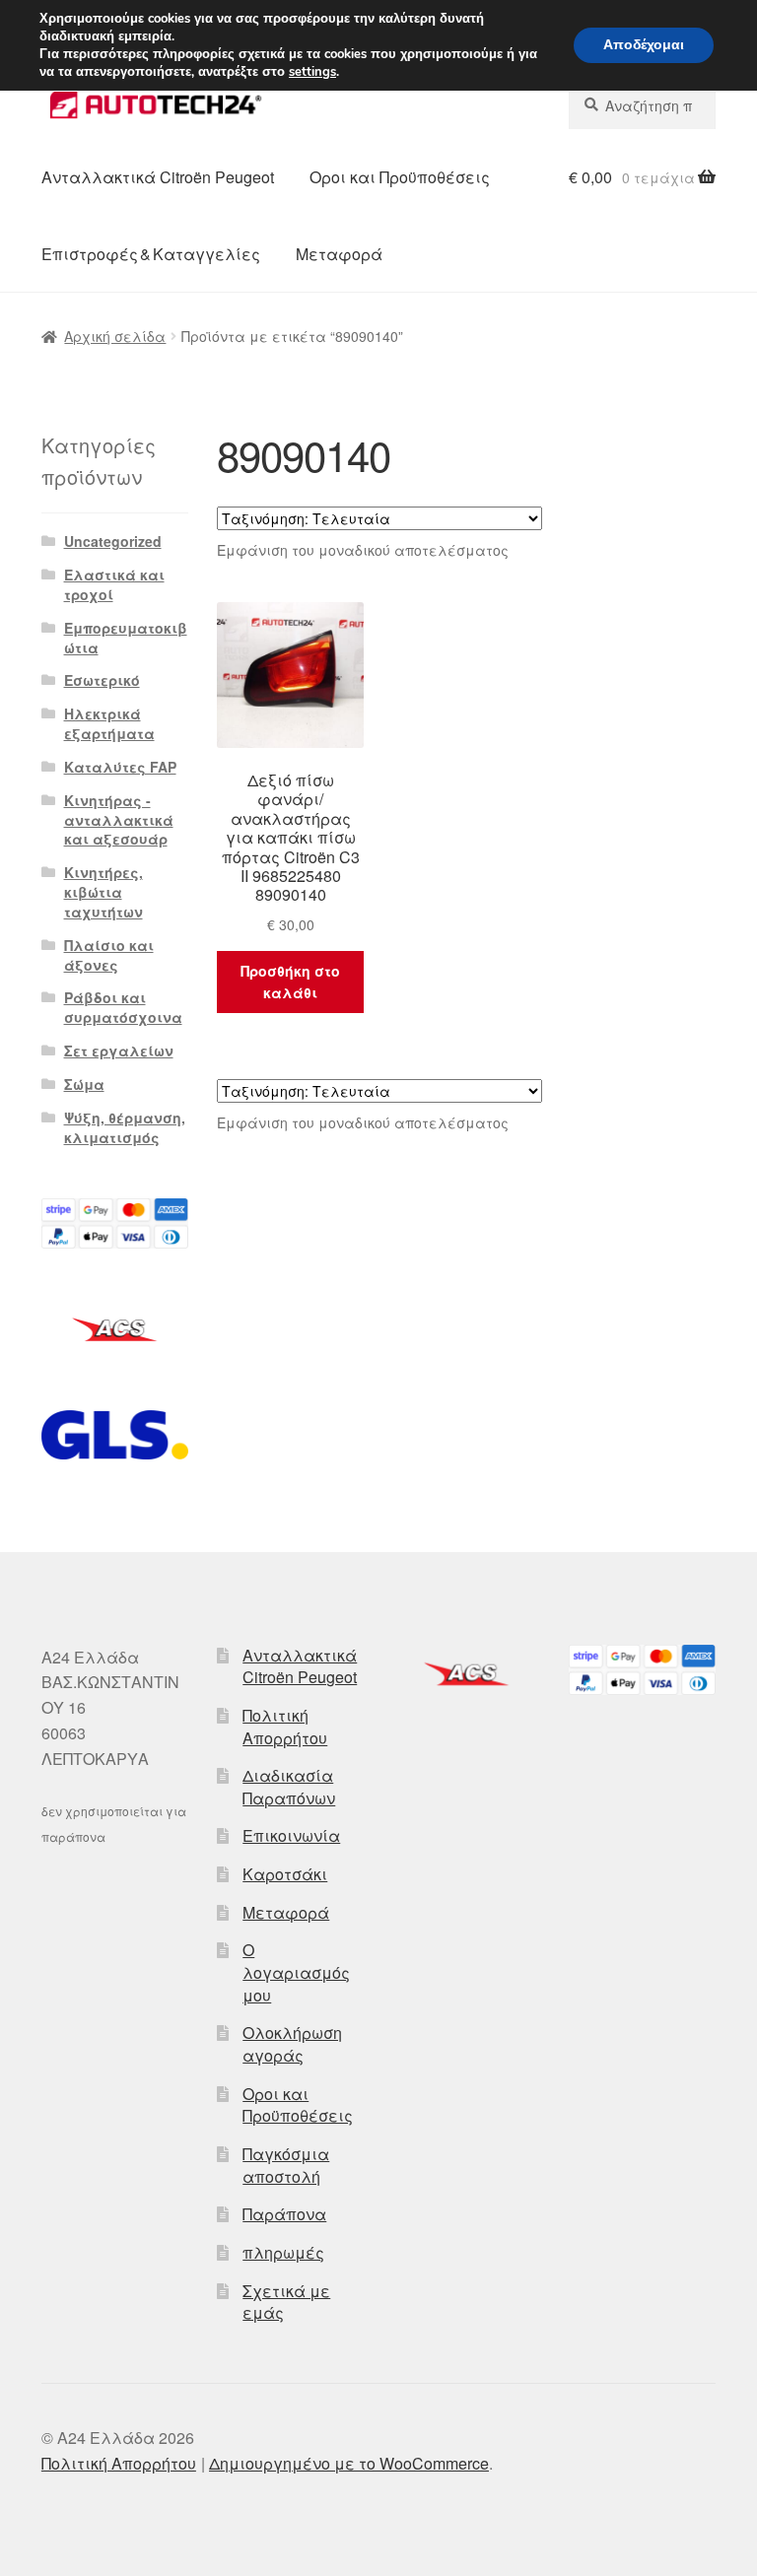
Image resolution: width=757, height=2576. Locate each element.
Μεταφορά (339, 254)
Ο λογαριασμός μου (296, 1972)
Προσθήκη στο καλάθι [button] (290, 982)
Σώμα (84, 1084)
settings (312, 72)
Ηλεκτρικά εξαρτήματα (109, 723)
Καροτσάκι (285, 1874)
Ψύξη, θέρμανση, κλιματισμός (125, 1127)
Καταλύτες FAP (120, 767)
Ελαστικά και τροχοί (114, 584)
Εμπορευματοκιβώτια (126, 638)
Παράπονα (284, 2214)
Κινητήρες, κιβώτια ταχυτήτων (103, 892)
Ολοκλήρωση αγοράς (292, 2044)
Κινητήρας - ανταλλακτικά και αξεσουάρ (119, 820)
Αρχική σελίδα (115, 336)
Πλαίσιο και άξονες (109, 955)
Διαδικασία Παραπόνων (289, 1787)
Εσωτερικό (102, 680)
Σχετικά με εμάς (286, 2302)
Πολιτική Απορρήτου (285, 1727)
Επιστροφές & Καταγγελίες (151, 254)
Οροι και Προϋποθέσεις (400, 177)
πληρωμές (283, 2252)
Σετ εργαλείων (119, 1051)
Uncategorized (113, 541)
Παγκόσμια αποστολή (286, 2165)
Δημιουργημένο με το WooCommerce (349, 2463)
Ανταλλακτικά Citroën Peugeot (158, 177)
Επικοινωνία (291, 1835)
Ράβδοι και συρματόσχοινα (123, 1007)
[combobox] (642, 105)
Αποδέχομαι (644, 45)
